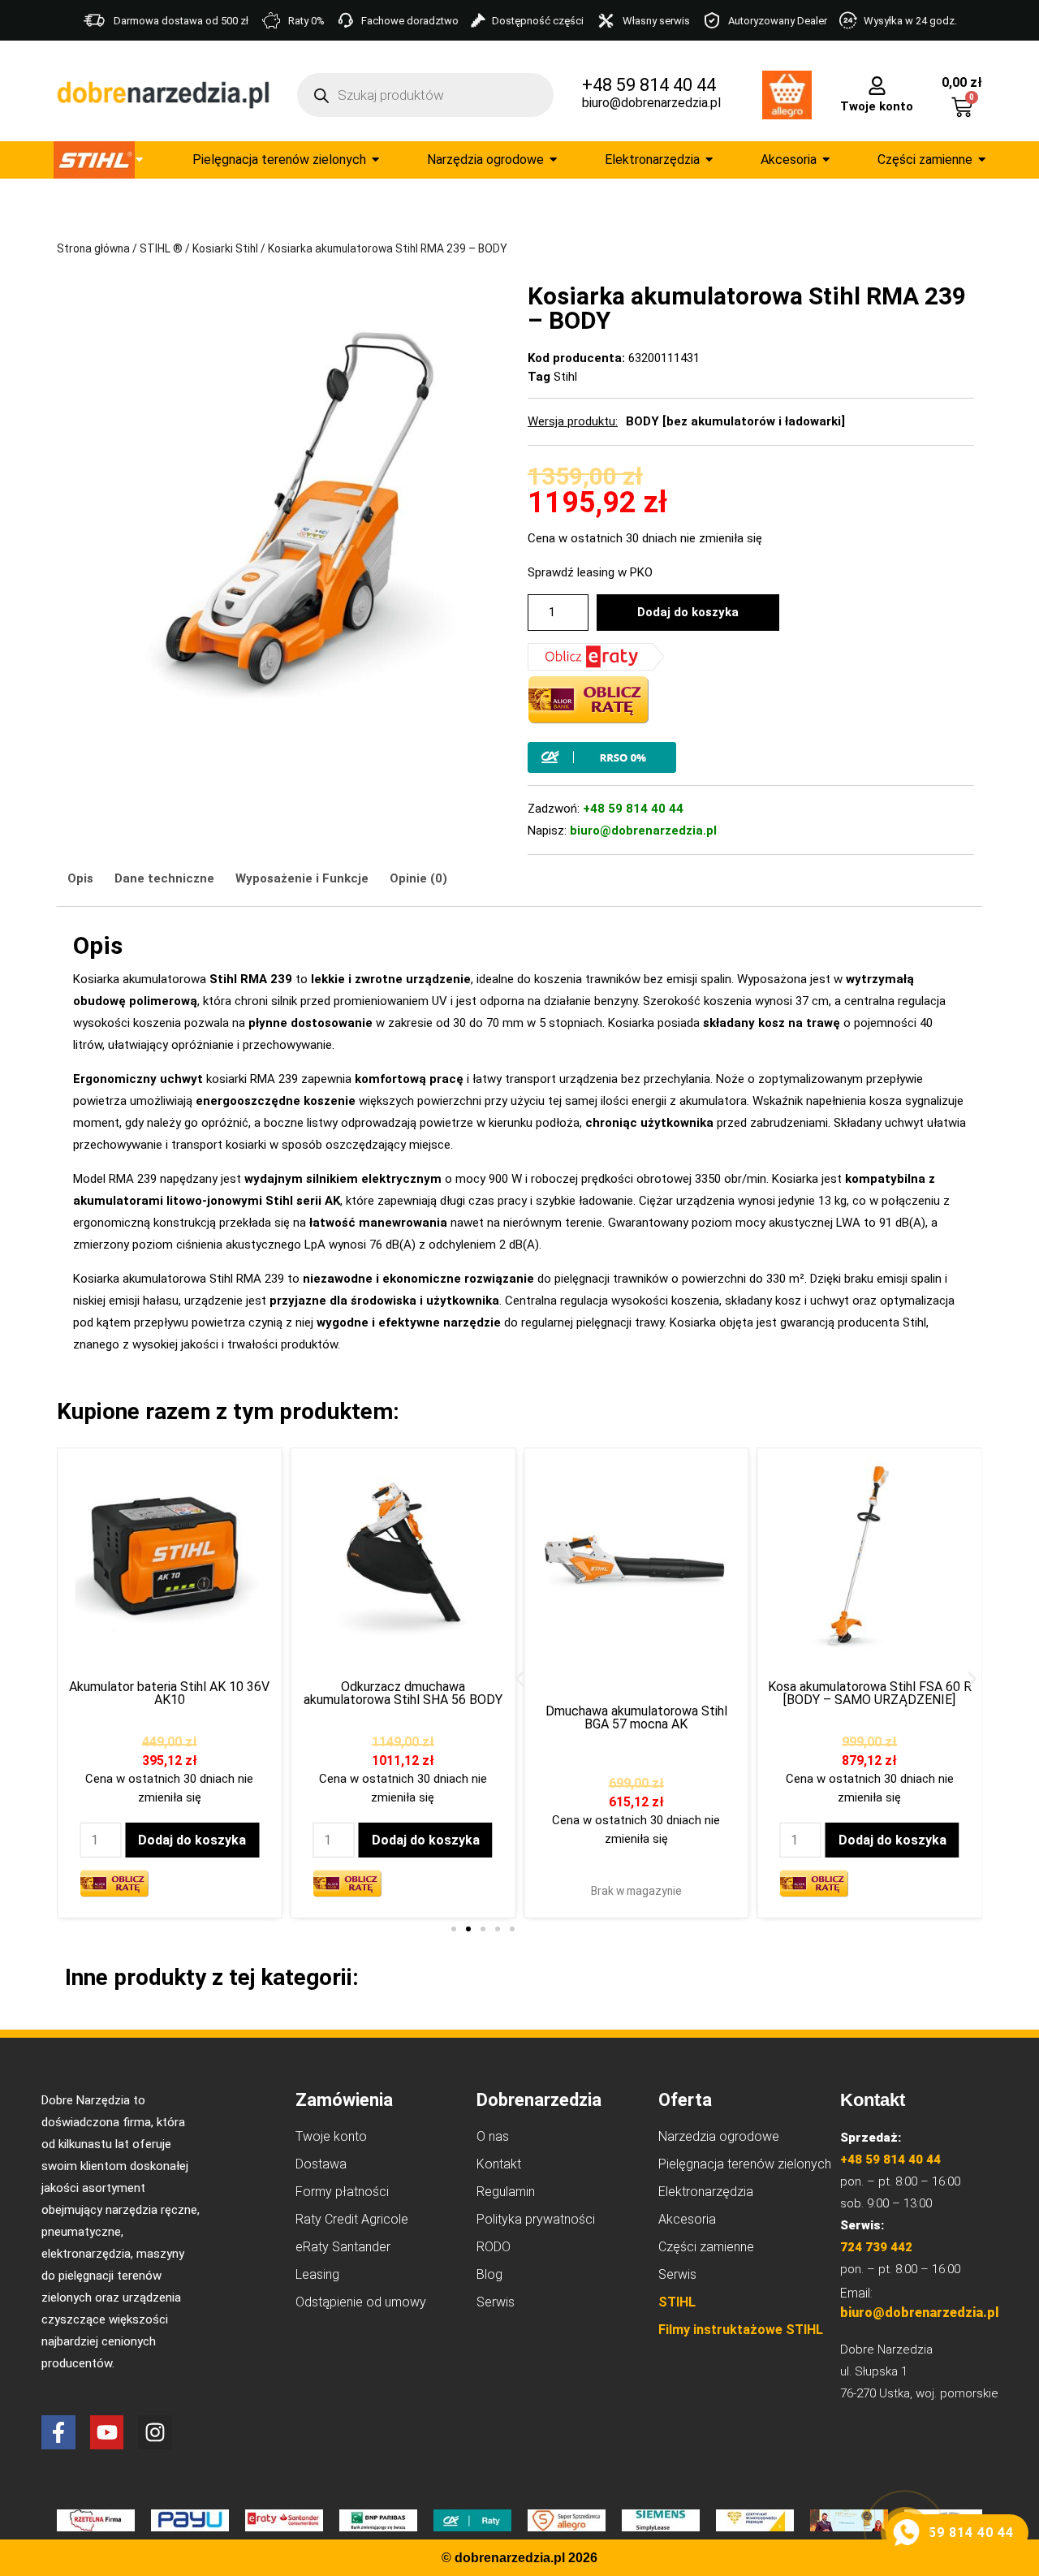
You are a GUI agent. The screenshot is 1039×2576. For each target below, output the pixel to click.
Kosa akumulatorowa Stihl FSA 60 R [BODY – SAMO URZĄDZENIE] (870, 1693)
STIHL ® (161, 248)
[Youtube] (107, 2432)
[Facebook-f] (58, 2432)
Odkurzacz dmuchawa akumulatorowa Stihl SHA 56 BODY (403, 1693)
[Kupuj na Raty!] (751, 757)
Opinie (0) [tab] (418, 878)
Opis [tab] (80, 878)
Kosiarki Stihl (225, 248)
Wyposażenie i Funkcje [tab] (302, 878)
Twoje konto (877, 106)
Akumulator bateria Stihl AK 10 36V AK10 (169, 1693)
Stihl (565, 377)
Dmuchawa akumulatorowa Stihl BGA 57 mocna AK (636, 1717)
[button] (520, 1678)
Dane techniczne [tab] (164, 878)
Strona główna (93, 248)
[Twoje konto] (877, 84)
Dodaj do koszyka (688, 612)
